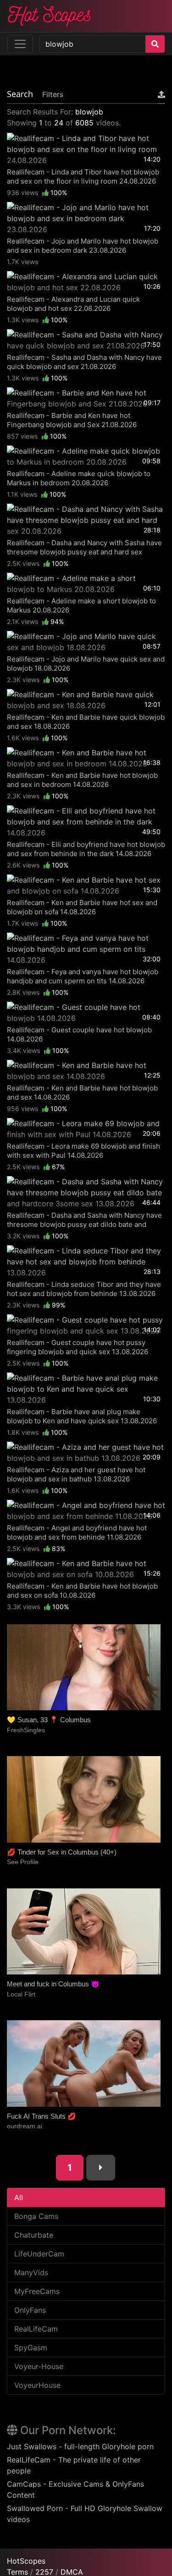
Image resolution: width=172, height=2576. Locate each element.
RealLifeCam (36, 2329)
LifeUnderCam (39, 2254)
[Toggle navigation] (20, 44)
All (19, 2197)
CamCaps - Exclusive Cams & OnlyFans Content (75, 2489)
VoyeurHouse (37, 2385)
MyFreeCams (37, 2291)
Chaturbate (34, 2235)
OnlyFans (30, 2310)
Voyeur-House (39, 2366)
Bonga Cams (36, 2216)
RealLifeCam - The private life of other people (74, 2465)
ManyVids (31, 2272)
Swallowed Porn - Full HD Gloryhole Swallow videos (85, 2514)
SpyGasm (31, 2348)
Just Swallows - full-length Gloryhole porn (80, 2446)
